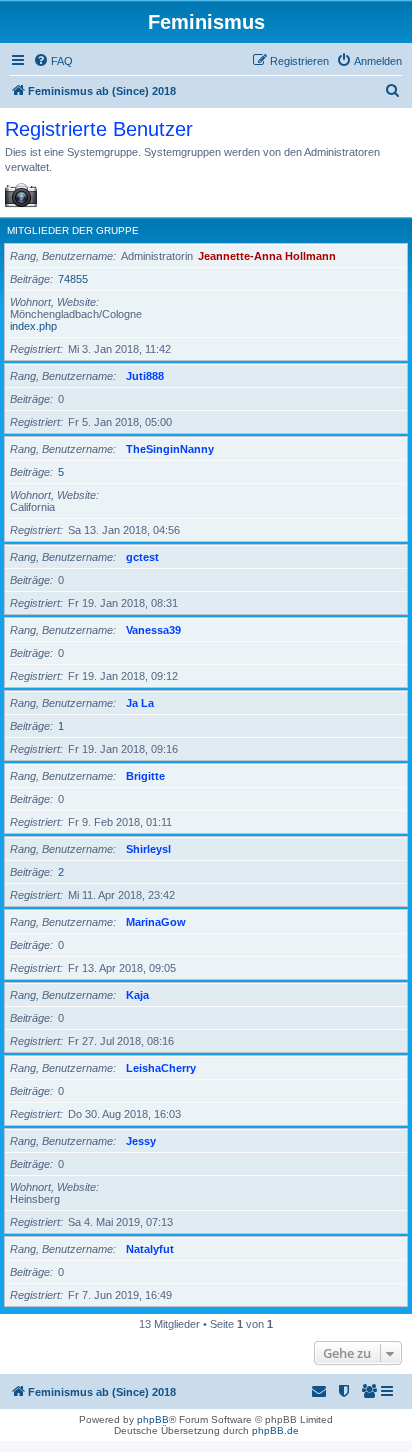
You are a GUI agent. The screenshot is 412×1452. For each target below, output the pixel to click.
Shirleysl (148, 849)
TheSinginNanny (170, 449)
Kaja (137, 995)
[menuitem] (53, 61)
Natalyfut (150, 1249)
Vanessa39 (153, 630)
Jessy (141, 1141)
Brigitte (145, 776)
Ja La (140, 703)
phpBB (153, 1419)
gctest (142, 557)
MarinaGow (156, 922)
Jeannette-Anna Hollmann (267, 256)
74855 (73, 279)
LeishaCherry (161, 1068)
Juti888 (145, 376)
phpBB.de (275, 1430)
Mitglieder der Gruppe (73, 230)
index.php (33, 326)
